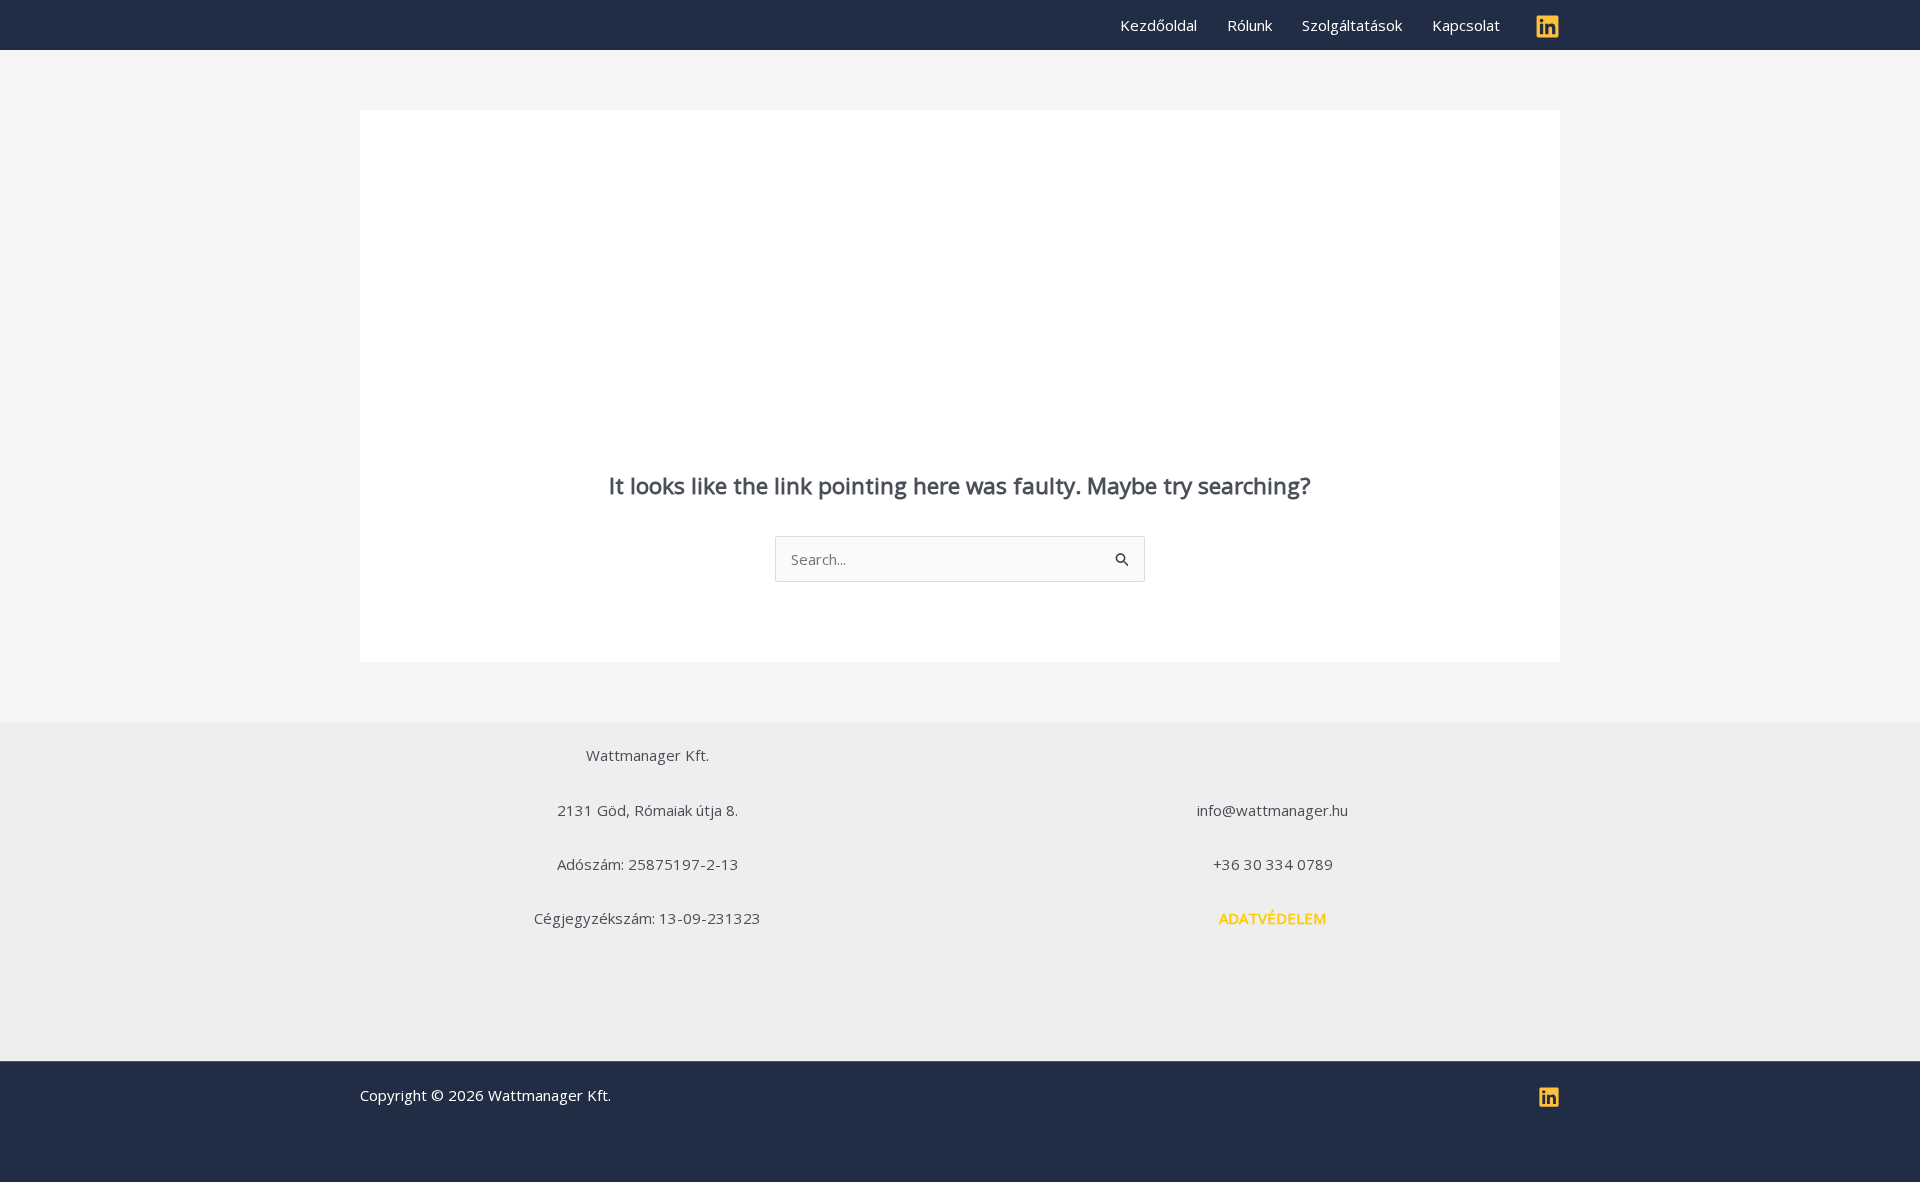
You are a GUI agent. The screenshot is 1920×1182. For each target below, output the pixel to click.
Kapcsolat (1466, 25)
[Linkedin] (1547, 26)
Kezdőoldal (1158, 25)
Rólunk (1249, 25)
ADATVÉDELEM (1272, 918)
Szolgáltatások (1352, 25)
